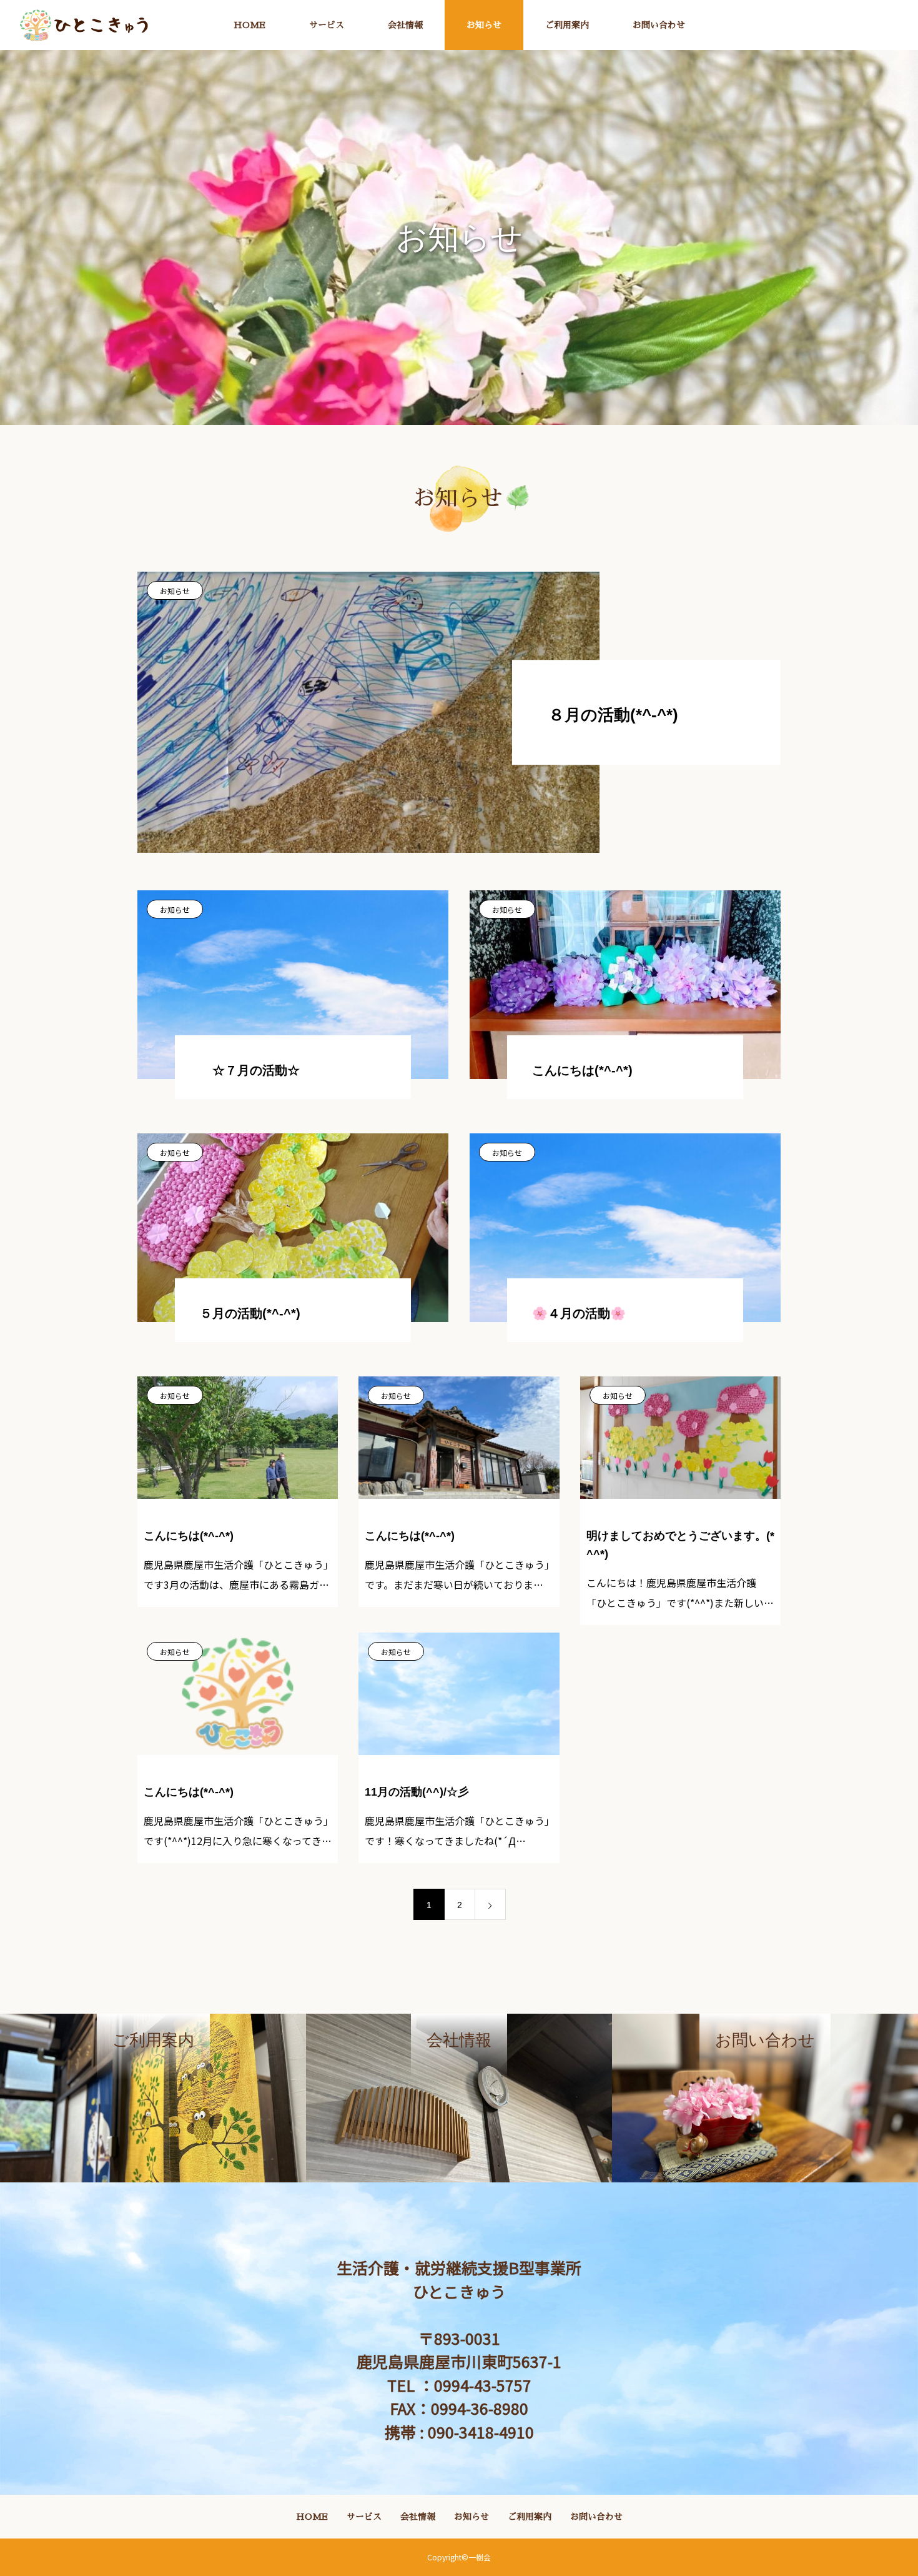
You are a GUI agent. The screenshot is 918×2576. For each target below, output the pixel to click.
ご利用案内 (567, 25)
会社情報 (405, 25)
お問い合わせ (659, 25)
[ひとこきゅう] (84, 25)
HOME (249, 25)
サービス (327, 25)
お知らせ (484, 25)
